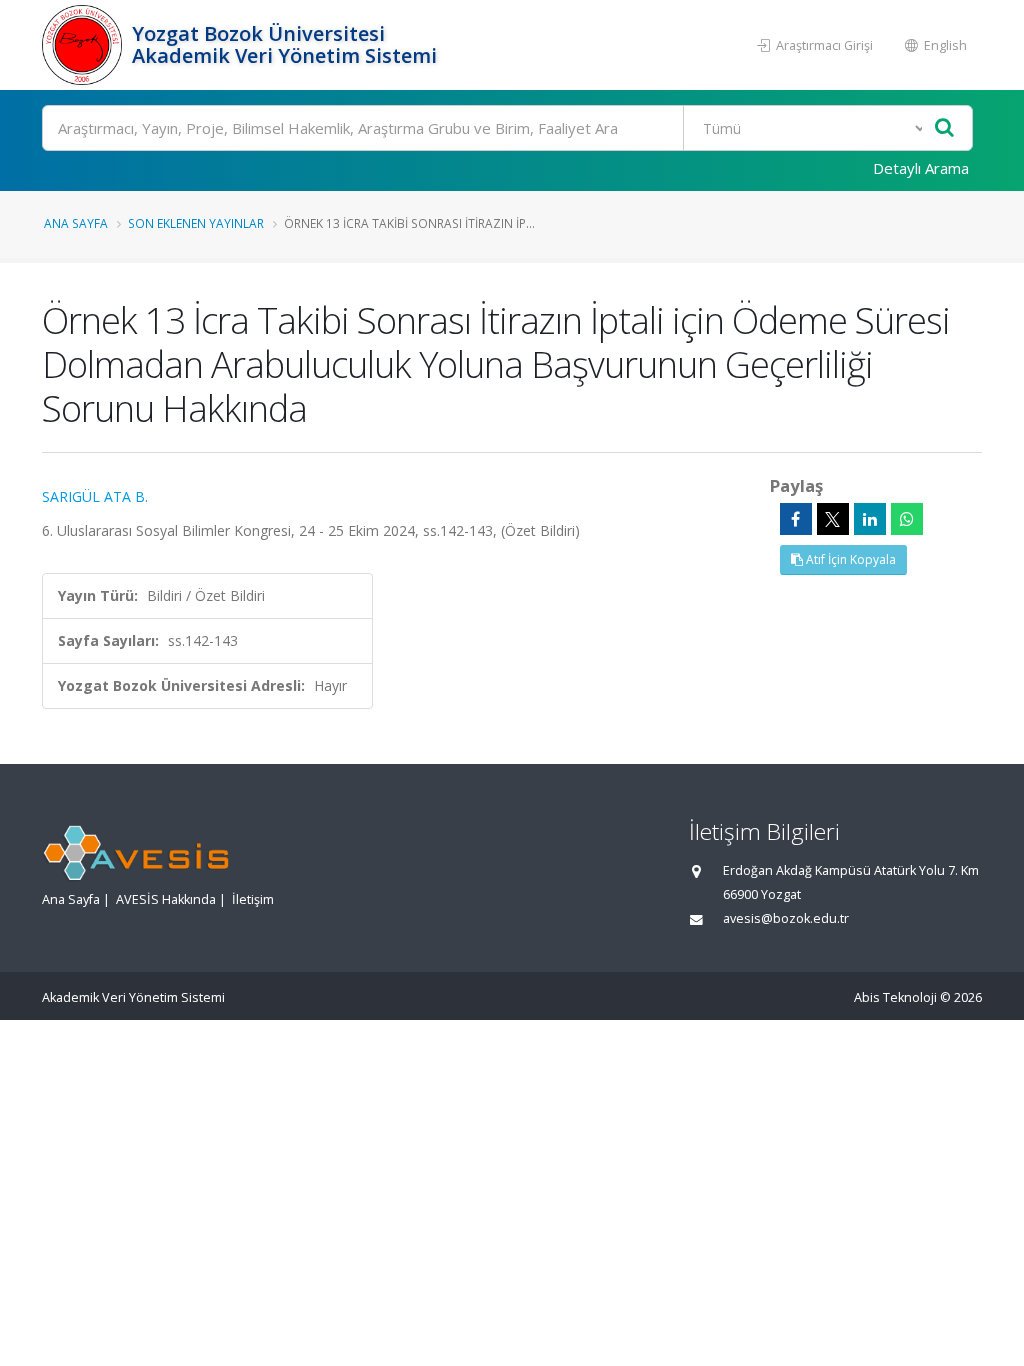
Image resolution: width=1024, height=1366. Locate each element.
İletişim (253, 899)
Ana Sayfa (76, 223)
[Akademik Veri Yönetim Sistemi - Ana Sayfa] (84, 45)
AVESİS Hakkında (166, 899)
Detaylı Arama (921, 168)
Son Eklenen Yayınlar (196, 223)
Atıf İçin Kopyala (849, 559)
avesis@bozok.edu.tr (786, 918)
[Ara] (944, 128)
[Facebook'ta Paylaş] (796, 519)
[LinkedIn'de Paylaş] (870, 519)
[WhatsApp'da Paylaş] (907, 519)
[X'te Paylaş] (833, 519)
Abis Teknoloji (895, 997)
